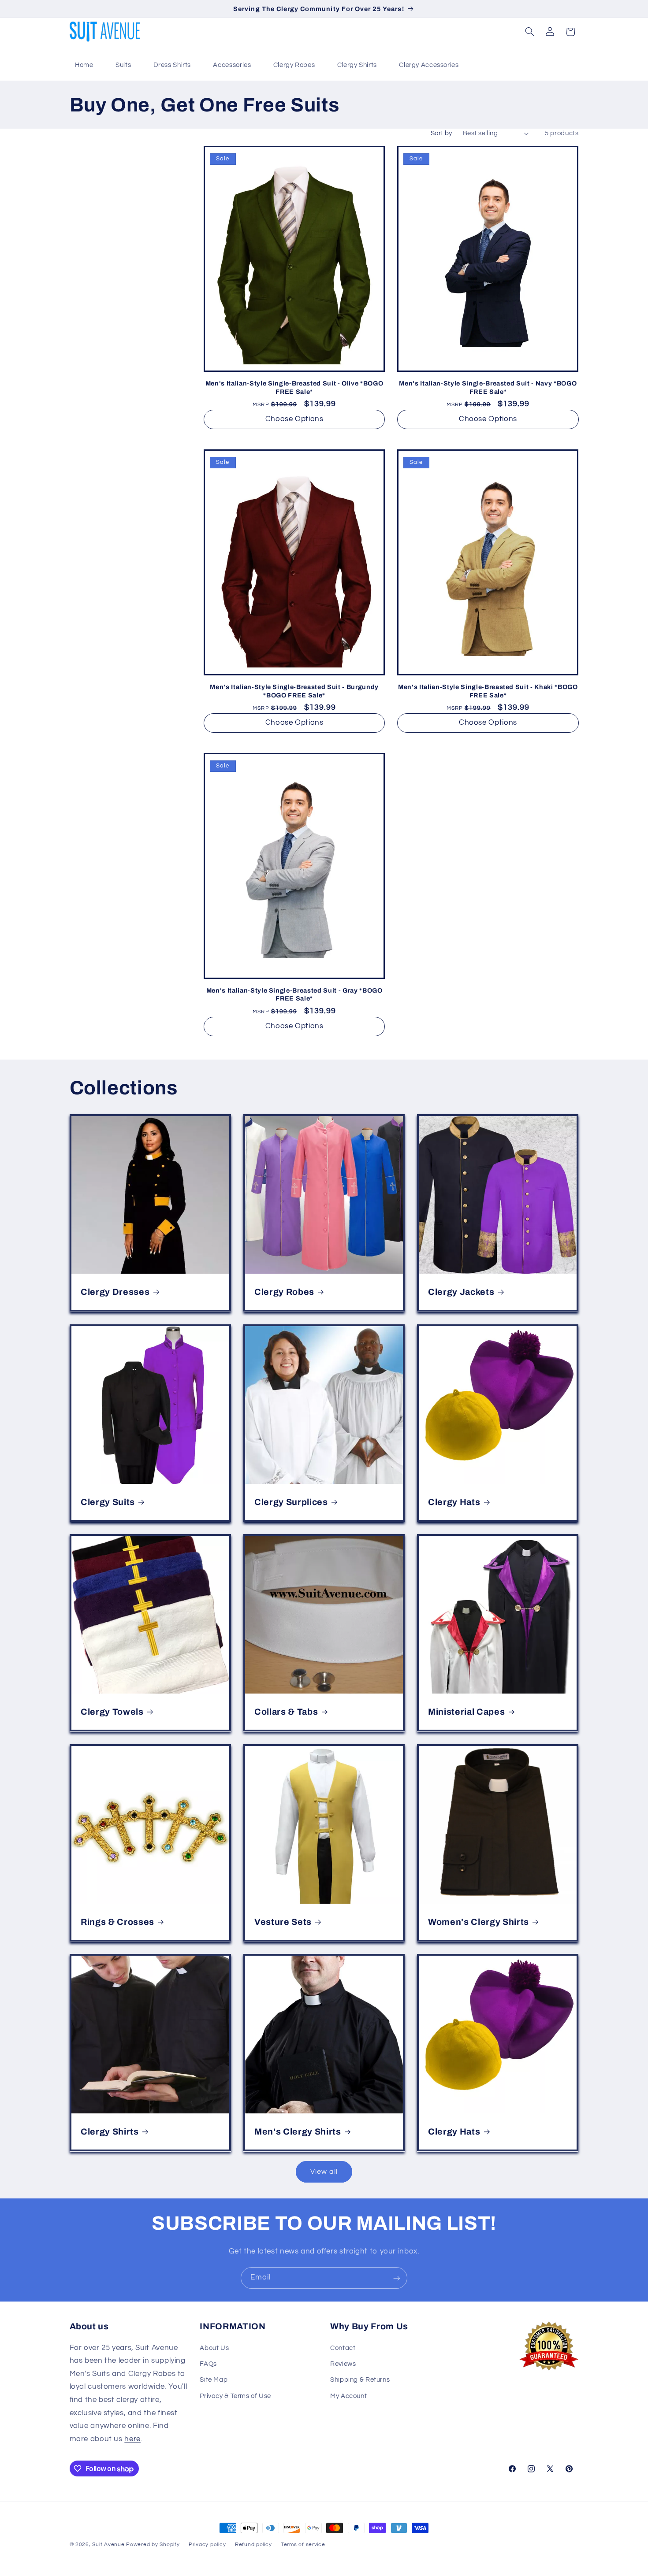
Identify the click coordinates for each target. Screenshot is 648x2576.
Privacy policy (207, 2545)
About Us (214, 2348)
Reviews (343, 2364)
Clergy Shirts (357, 65)
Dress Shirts (172, 65)
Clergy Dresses (115, 1292)
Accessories (232, 65)
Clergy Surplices (291, 1502)
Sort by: (442, 133)
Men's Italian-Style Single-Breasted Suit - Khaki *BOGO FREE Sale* (488, 691)
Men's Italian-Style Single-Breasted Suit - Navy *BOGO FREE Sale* (488, 387)
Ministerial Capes (466, 1712)
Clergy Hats (454, 1502)
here (132, 2439)
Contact (343, 2348)
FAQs (208, 2364)
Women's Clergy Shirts (479, 1922)
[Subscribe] (397, 2278)
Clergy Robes (294, 65)
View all (324, 2172)
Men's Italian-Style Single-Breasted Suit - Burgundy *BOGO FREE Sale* (294, 691)
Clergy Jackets (461, 1292)
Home (84, 65)
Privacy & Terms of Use (235, 2396)
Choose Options (294, 419)
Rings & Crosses (117, 1922)
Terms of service (303, 2545)
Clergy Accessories (429, 65)
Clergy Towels (112, 1712)
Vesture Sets (283, 1922)
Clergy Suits (108, 1502)
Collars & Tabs (286, 1712)
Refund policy (253, 2545)
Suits (123, 65)
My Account (348, 2396)
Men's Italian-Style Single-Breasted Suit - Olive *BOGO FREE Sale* (294, 387)
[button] (529, 32)
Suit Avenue (108, 2544)
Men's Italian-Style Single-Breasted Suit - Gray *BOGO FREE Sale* (294, 994)
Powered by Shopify (153, 2544)
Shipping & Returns (360, 2380)
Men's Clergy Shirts (298, 2132)
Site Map (214, 2380)
